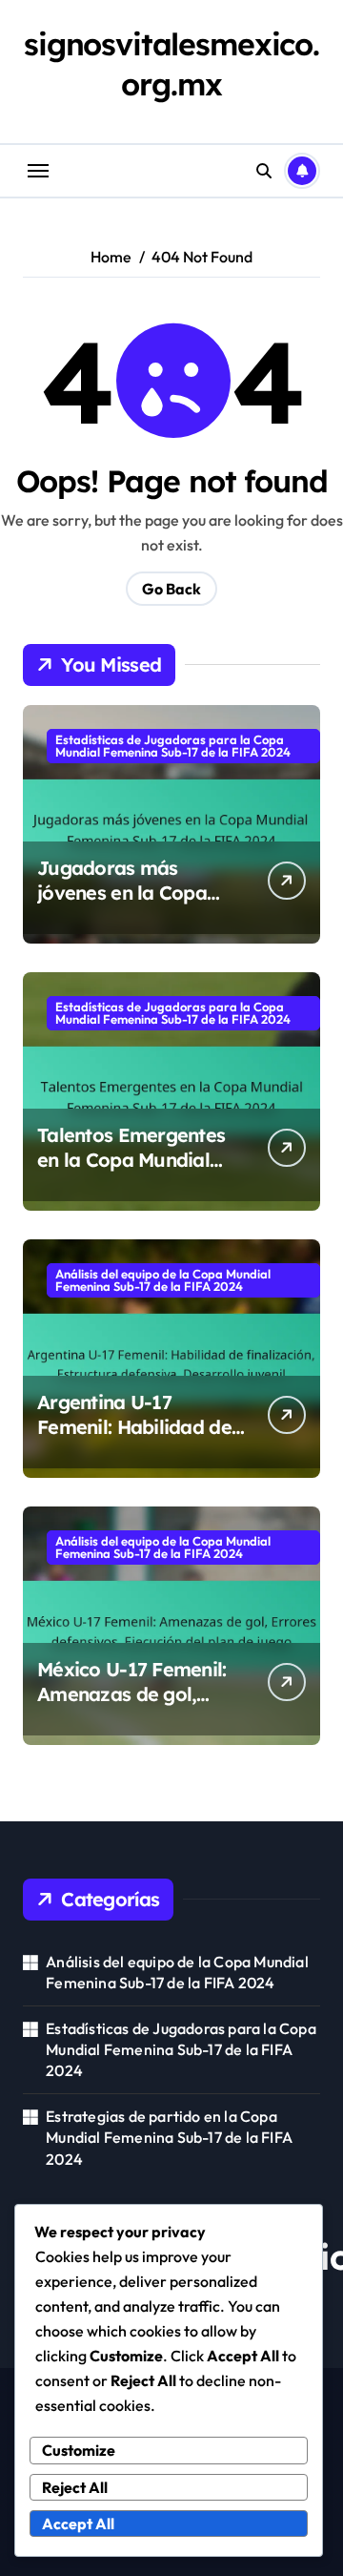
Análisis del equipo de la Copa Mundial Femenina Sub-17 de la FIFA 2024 (163, 1280)
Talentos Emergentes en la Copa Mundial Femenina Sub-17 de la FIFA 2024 (140, 1172)
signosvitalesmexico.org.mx (171, 64)
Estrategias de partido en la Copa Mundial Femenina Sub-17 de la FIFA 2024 (169, 2138)
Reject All (75, 2487)
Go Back (171, 589)
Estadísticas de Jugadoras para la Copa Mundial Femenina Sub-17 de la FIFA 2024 (173, 746)
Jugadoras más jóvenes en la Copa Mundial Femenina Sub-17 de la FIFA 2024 (141, 905)
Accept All (78, 2524)
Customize (79, 2450)
